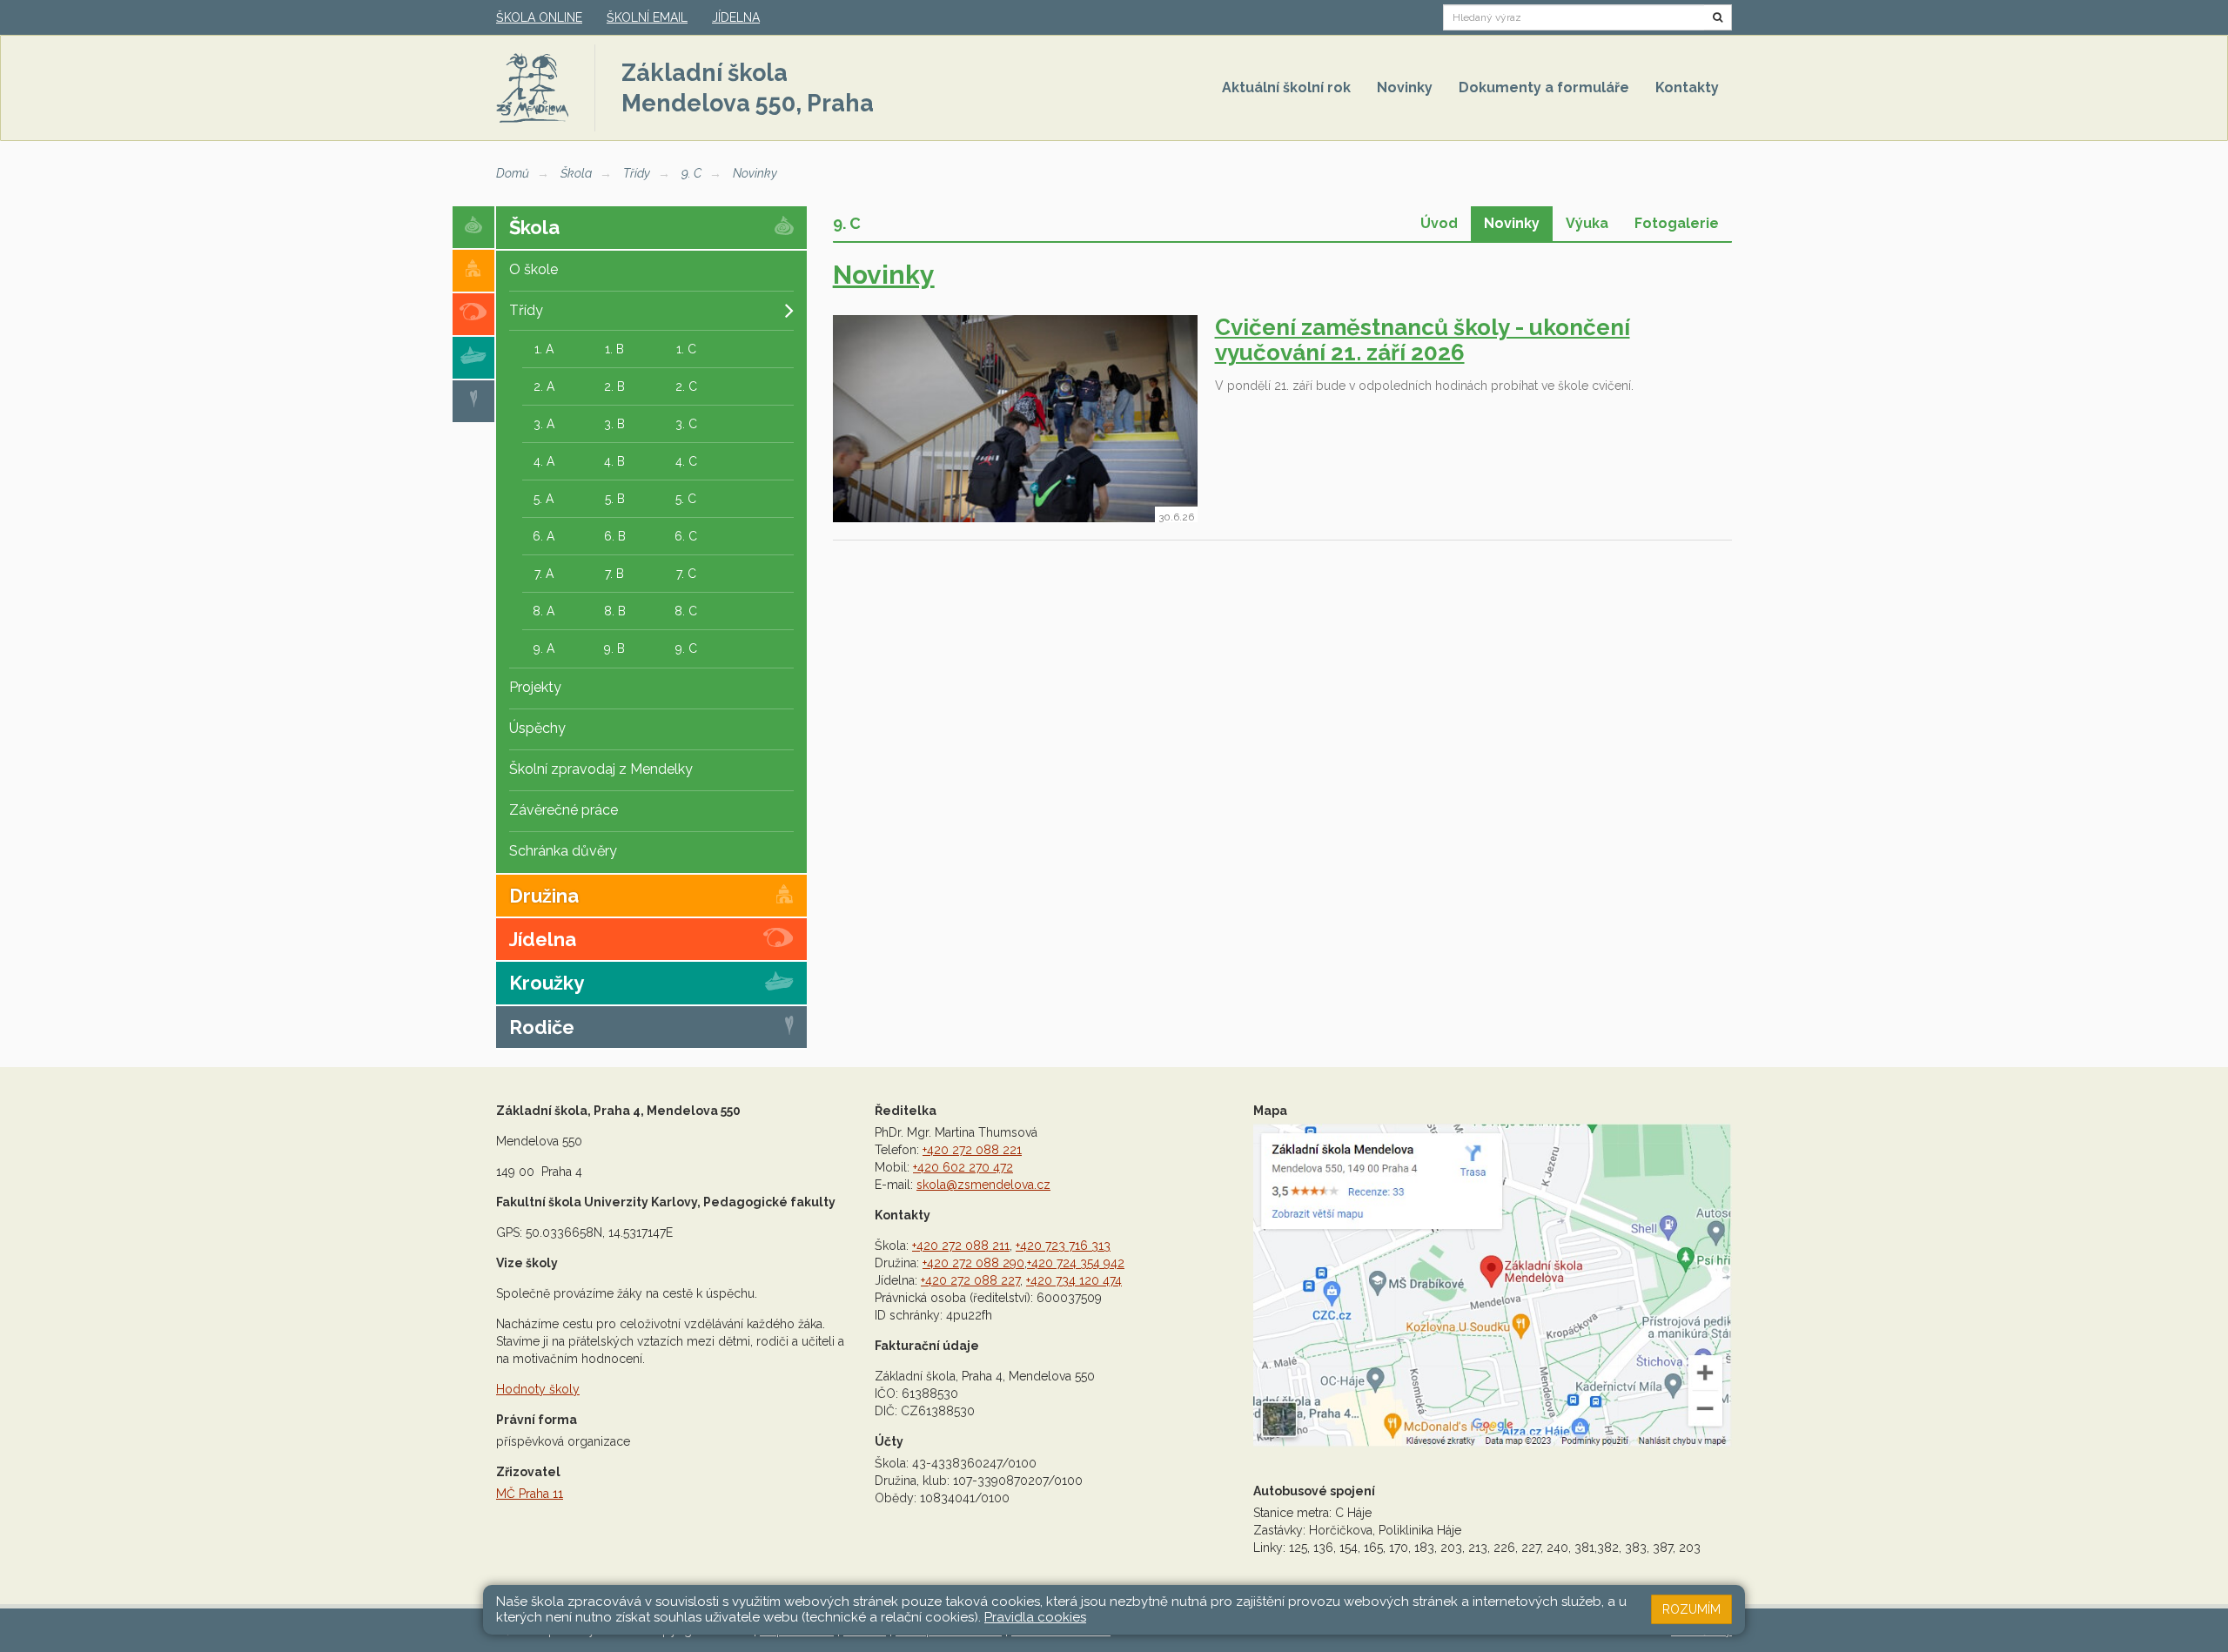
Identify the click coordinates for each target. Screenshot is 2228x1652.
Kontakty (1687, 87)
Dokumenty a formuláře (1544, 87)
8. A (544, 611)
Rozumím (1691, 1609)
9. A (544, 648)
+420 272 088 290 (973, 1263)
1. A (544, 349)
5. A (544, 499)
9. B (614, 648)
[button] (1718, 17)
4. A (544, 461)
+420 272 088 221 (972, 1150)
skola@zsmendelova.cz (983, 1185)
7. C (686, 574)
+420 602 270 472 (963, 1167)
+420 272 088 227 (970, 1280)
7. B (614, 574)
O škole (534, 269)
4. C (686, 461)
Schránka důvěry (563, 851)
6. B (615, 536)
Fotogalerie (1677, 223)
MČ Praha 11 (530, 1494)
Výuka (1587, 223)
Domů (513, 173)
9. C (691, 173)
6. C (686, 536)
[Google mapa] (1493, 1286)
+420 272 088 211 (961, 1246)
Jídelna (736, 17)
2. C (686, 386)
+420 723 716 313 (1063, 1246)
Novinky (1405, 87)
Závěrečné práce (564, 810)
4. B (614, 461)
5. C (686, 499)
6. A (544, 536)
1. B (614, 349)
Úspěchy (537, 728)
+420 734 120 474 (1074, 1280)
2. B (614, 386)
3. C (686, 424)
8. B (615, 611)
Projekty (535, 687)
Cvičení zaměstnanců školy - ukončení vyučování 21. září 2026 (1423, 340)
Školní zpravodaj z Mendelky (601, 769)
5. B (615, 499)
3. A (544, 424)
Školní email (647, 17)
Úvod (1439, 223)
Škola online (539, 17)
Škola (576, 173)
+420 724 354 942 (1076, 1263)
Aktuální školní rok (1286, 87)
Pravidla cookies (1035, 1617)
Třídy (637, 173)
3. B (614, 424)
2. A (544, 386)
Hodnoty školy (538, 1389)
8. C (686, 611)
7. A (544, 574)
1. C (686, 349)
